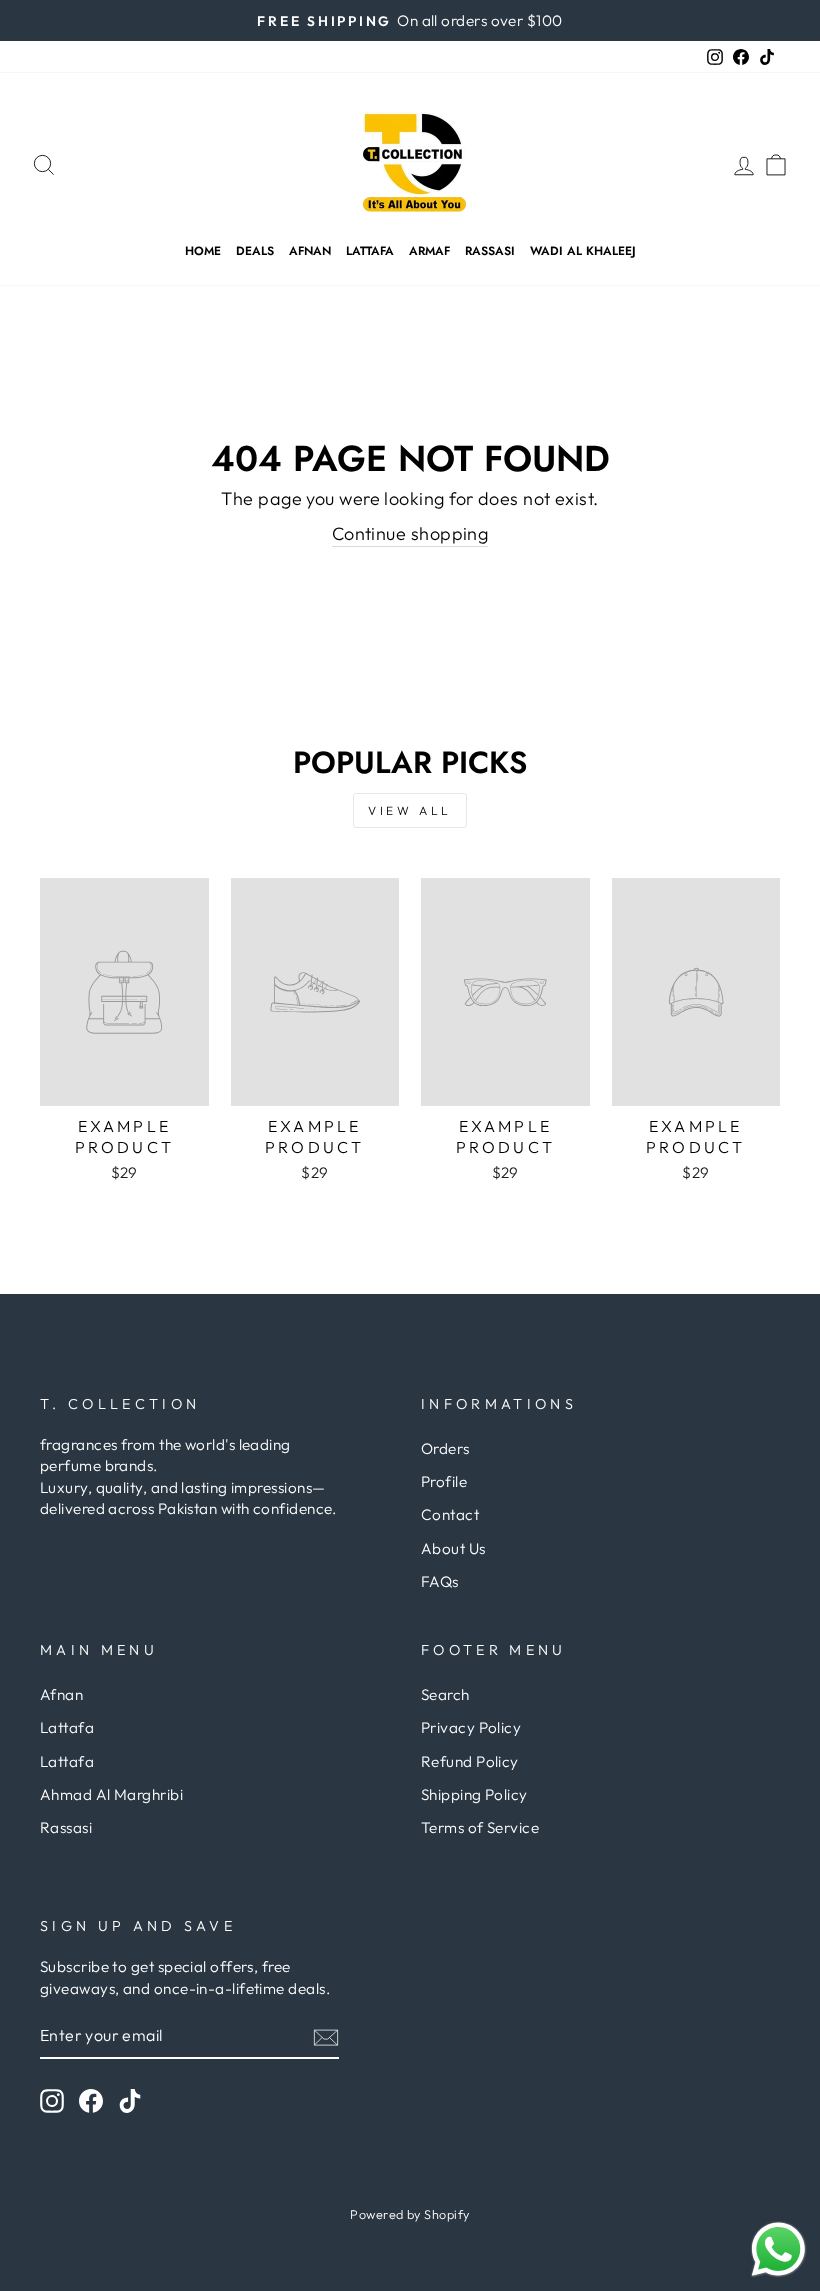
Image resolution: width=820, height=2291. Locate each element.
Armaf (429, 251)
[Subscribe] (326, 2036)
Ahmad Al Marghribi (111, 1794)
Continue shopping (410, 533)
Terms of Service (480, 1827)
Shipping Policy (474, 1794)
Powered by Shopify (409, 2214)
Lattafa (370, 251)
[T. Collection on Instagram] (52, 2101)
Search (445, 1694)
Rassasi (490, 251)
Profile (444, 1481)
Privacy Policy (471, 1727)
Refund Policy (470, 1761)
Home (203, 251)
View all (410, 810)
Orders (445, 1448)
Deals (255, 251)
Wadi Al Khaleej (583, 251)
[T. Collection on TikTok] (130, 2101)
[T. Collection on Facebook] (91, 2101)
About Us (453, 1548)
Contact (450, 1514)
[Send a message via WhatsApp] (778, 2249)
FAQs (440, 1581)
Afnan (310, 251)
